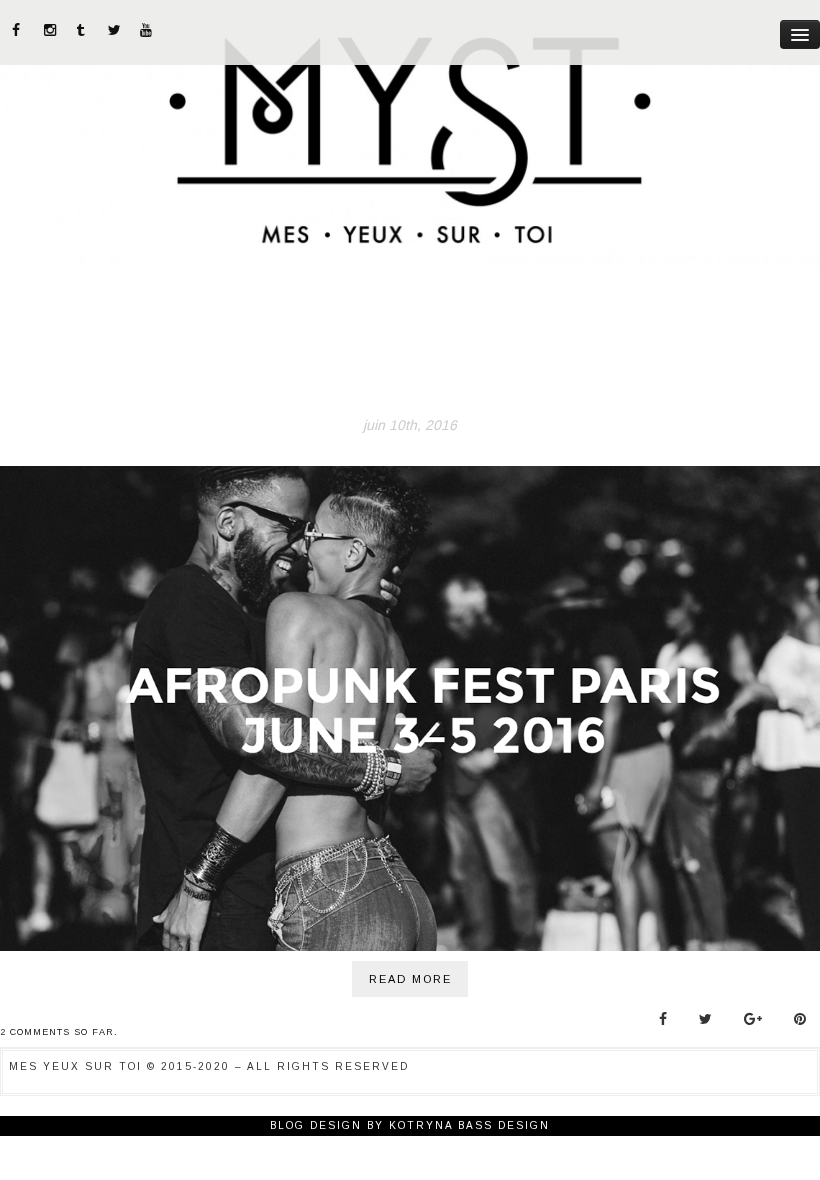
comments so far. (64, 1032)
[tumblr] (83, 30)
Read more (410, 979)
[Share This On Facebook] (663, 1019)
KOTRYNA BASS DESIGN (469, 1125)
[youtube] (147, 30)
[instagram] (51, 30)
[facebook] (19, 30)
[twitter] (115, 30)
